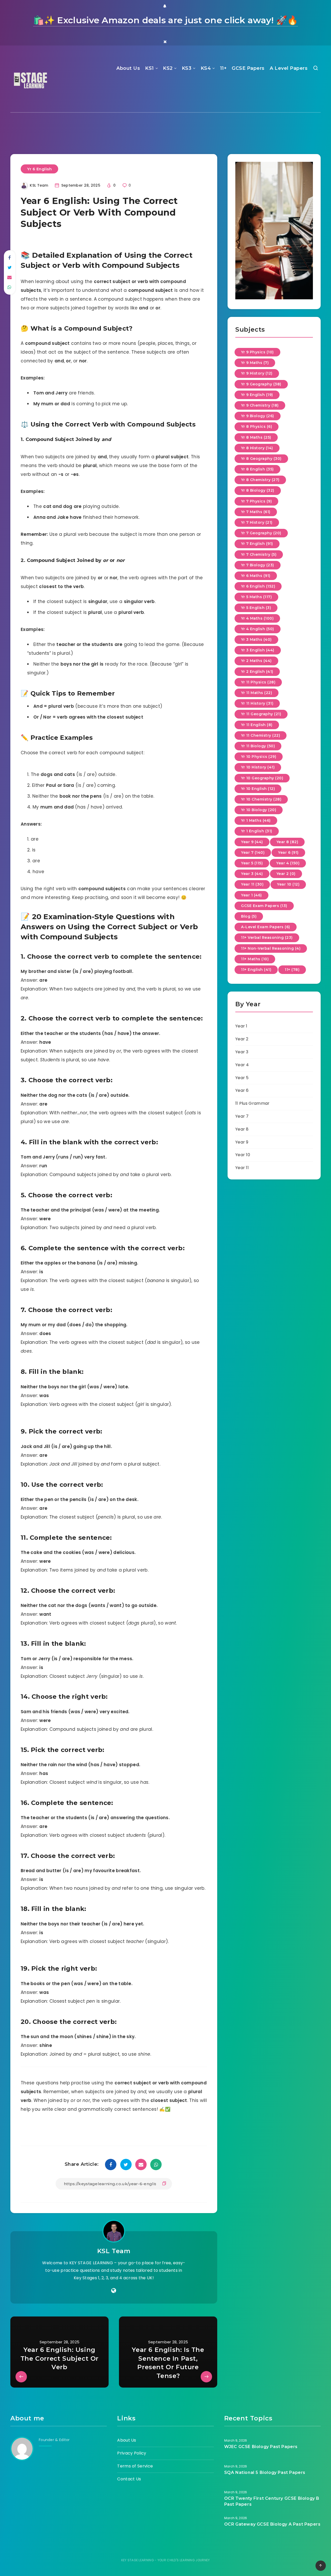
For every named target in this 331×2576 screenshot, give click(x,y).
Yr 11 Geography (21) (261, 714)
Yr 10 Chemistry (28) (261, 799)
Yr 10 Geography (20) (262, 778)
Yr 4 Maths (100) (257, 618)
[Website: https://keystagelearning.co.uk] (114, 2291)
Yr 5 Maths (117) (256, 597)
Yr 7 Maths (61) (256, 512)
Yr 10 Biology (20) (259, 810)
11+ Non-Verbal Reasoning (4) (271, 948)
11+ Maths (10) (255, 959)
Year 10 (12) (288, 884)
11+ (223, 68)
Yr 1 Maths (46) (256, 820)
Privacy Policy (132, 2453)
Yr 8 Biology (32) (258, 490)
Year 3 (242, 1052)
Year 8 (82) (287, 842)
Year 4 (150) (288, 863)
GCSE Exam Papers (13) (264, 906)
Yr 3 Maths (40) (256, 639)
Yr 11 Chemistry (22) (261, 735)
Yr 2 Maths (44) (256, 661)
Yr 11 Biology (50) (258, 746)
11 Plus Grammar (253, 1103)
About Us (128, 68)
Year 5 (242, 1078)
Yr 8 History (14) (257, 448)
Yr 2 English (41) (257, 672)
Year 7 (242, 1116)
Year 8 (242, 1129)
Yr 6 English (39, 169)
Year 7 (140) (253, 852)
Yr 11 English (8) (257, 725)
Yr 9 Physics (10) (257, 352)
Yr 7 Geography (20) (261, 533)
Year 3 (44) (252, 874)
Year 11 (242, 1168)
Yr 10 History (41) (258, 767)
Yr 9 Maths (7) (255, 363)
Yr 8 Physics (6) (257, 426)
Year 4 (242, 1065)
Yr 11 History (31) (257, 703)
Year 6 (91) (288, 852)
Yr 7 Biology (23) (258, 565)
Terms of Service (135, 2466)
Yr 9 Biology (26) (258, 416)
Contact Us (129, 2479)
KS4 (206, 68)
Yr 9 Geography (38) (261, 384)
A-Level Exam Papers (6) (266, 927)
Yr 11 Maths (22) (257, 693)
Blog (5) (249, 916)
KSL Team (114, 2251)
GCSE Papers (248, 68)
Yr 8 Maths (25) (256, 437)
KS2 (168, 68)
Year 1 (241, 1026)
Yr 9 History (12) (257, 373)
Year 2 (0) (286, 874)
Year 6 (242, 1090)
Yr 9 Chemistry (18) (260, 405)
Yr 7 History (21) (257, 522)
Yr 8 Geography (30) (261, 459)
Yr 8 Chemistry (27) (260, 480)
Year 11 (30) (252, 884)
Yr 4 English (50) (258, 629)
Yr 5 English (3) (256, 608)
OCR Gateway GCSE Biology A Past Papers (272, 2524)
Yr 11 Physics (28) (258, 682)
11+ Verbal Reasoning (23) (267, 938)
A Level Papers (289, 68)
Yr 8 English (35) (257, 469)
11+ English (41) (256, 970)
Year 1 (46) (251, 895)
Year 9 (242, 1142)
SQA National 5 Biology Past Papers (265, 2472)
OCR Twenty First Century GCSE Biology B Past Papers (272, 2501)
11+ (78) (292, 970)
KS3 (187, 68)
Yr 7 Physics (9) (256, 501)
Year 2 (242, 1039)
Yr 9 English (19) (257, 395)
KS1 (149, 68)
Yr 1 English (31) (257, 831)
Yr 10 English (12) (258, 789)
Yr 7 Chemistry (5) (259, 554)
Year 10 (243, 1155)
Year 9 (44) (252, 842)
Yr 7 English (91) (257, 544)
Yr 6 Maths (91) (256, 576)
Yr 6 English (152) (258, 586)
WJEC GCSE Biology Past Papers (261, 2447)
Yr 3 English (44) (258, 650)
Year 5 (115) (252, 863)
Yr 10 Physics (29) (259, 757)
